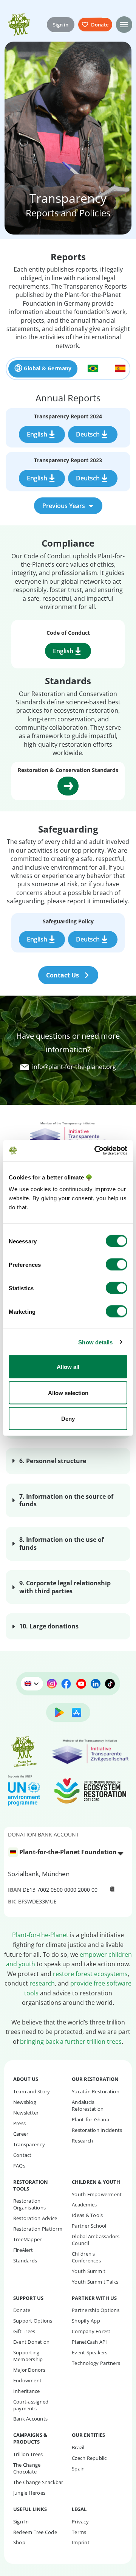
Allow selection (68, 1393)
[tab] (43, 369)
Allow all (68, 1367)
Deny (68, 1419)
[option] (64, 1852)
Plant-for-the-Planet (40, 1935)
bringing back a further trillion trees (71, 2042)
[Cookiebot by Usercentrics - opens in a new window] (96, 1151)
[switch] (117, 1265)
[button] (124, 24)
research (42, 1983)
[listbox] (68, 1853)
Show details (95, 1342)
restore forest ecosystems (90, 1974)
